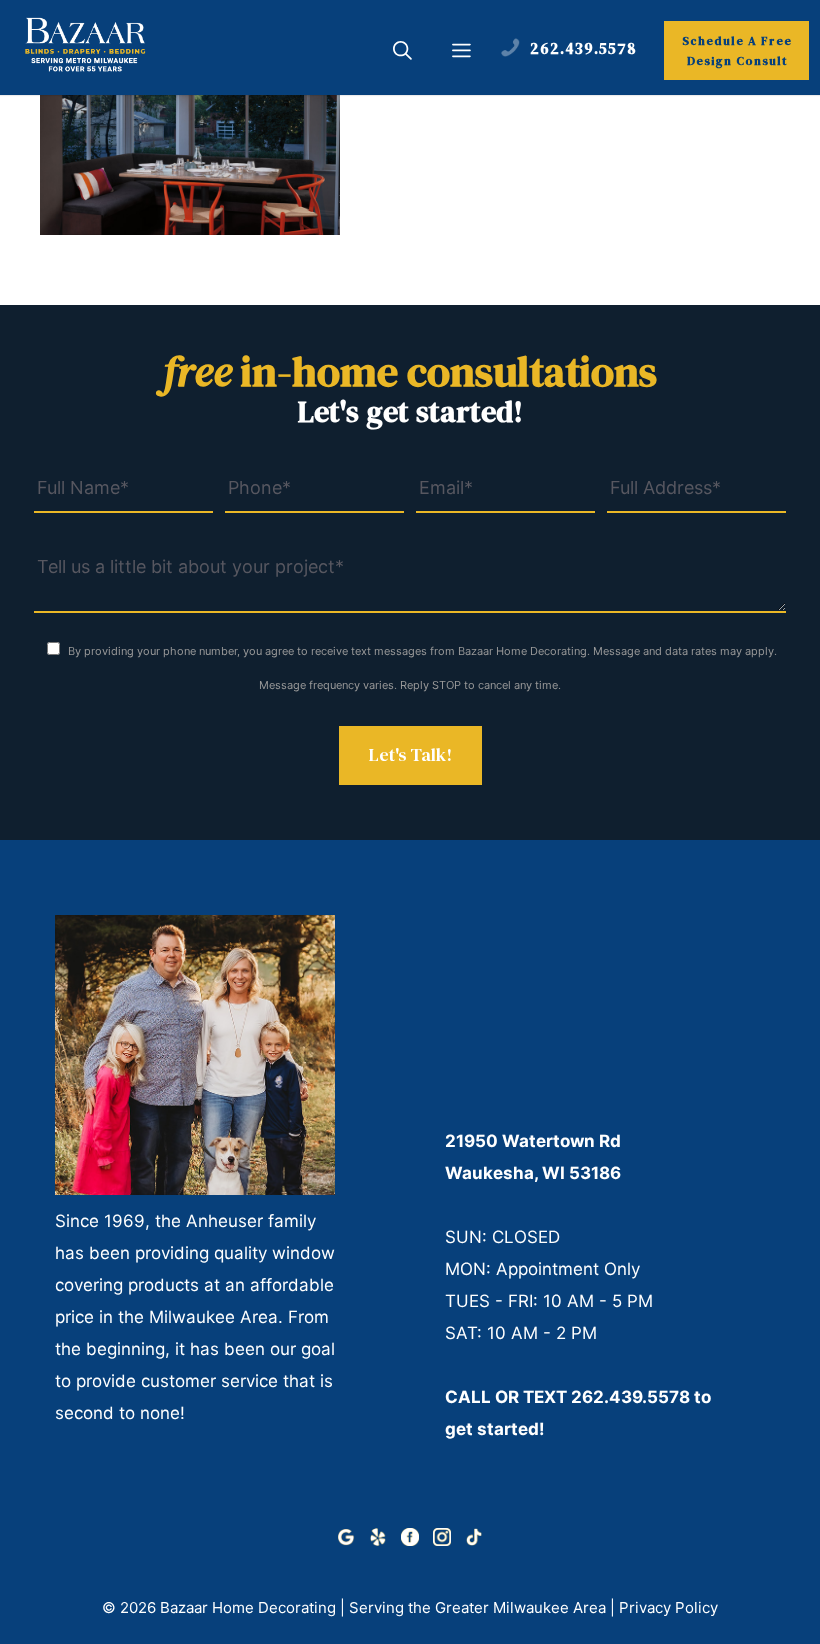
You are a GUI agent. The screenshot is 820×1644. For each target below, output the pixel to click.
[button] (402, 53)
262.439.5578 (630, 1397)
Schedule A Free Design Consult (737, 51)
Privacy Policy (668, 1607)
